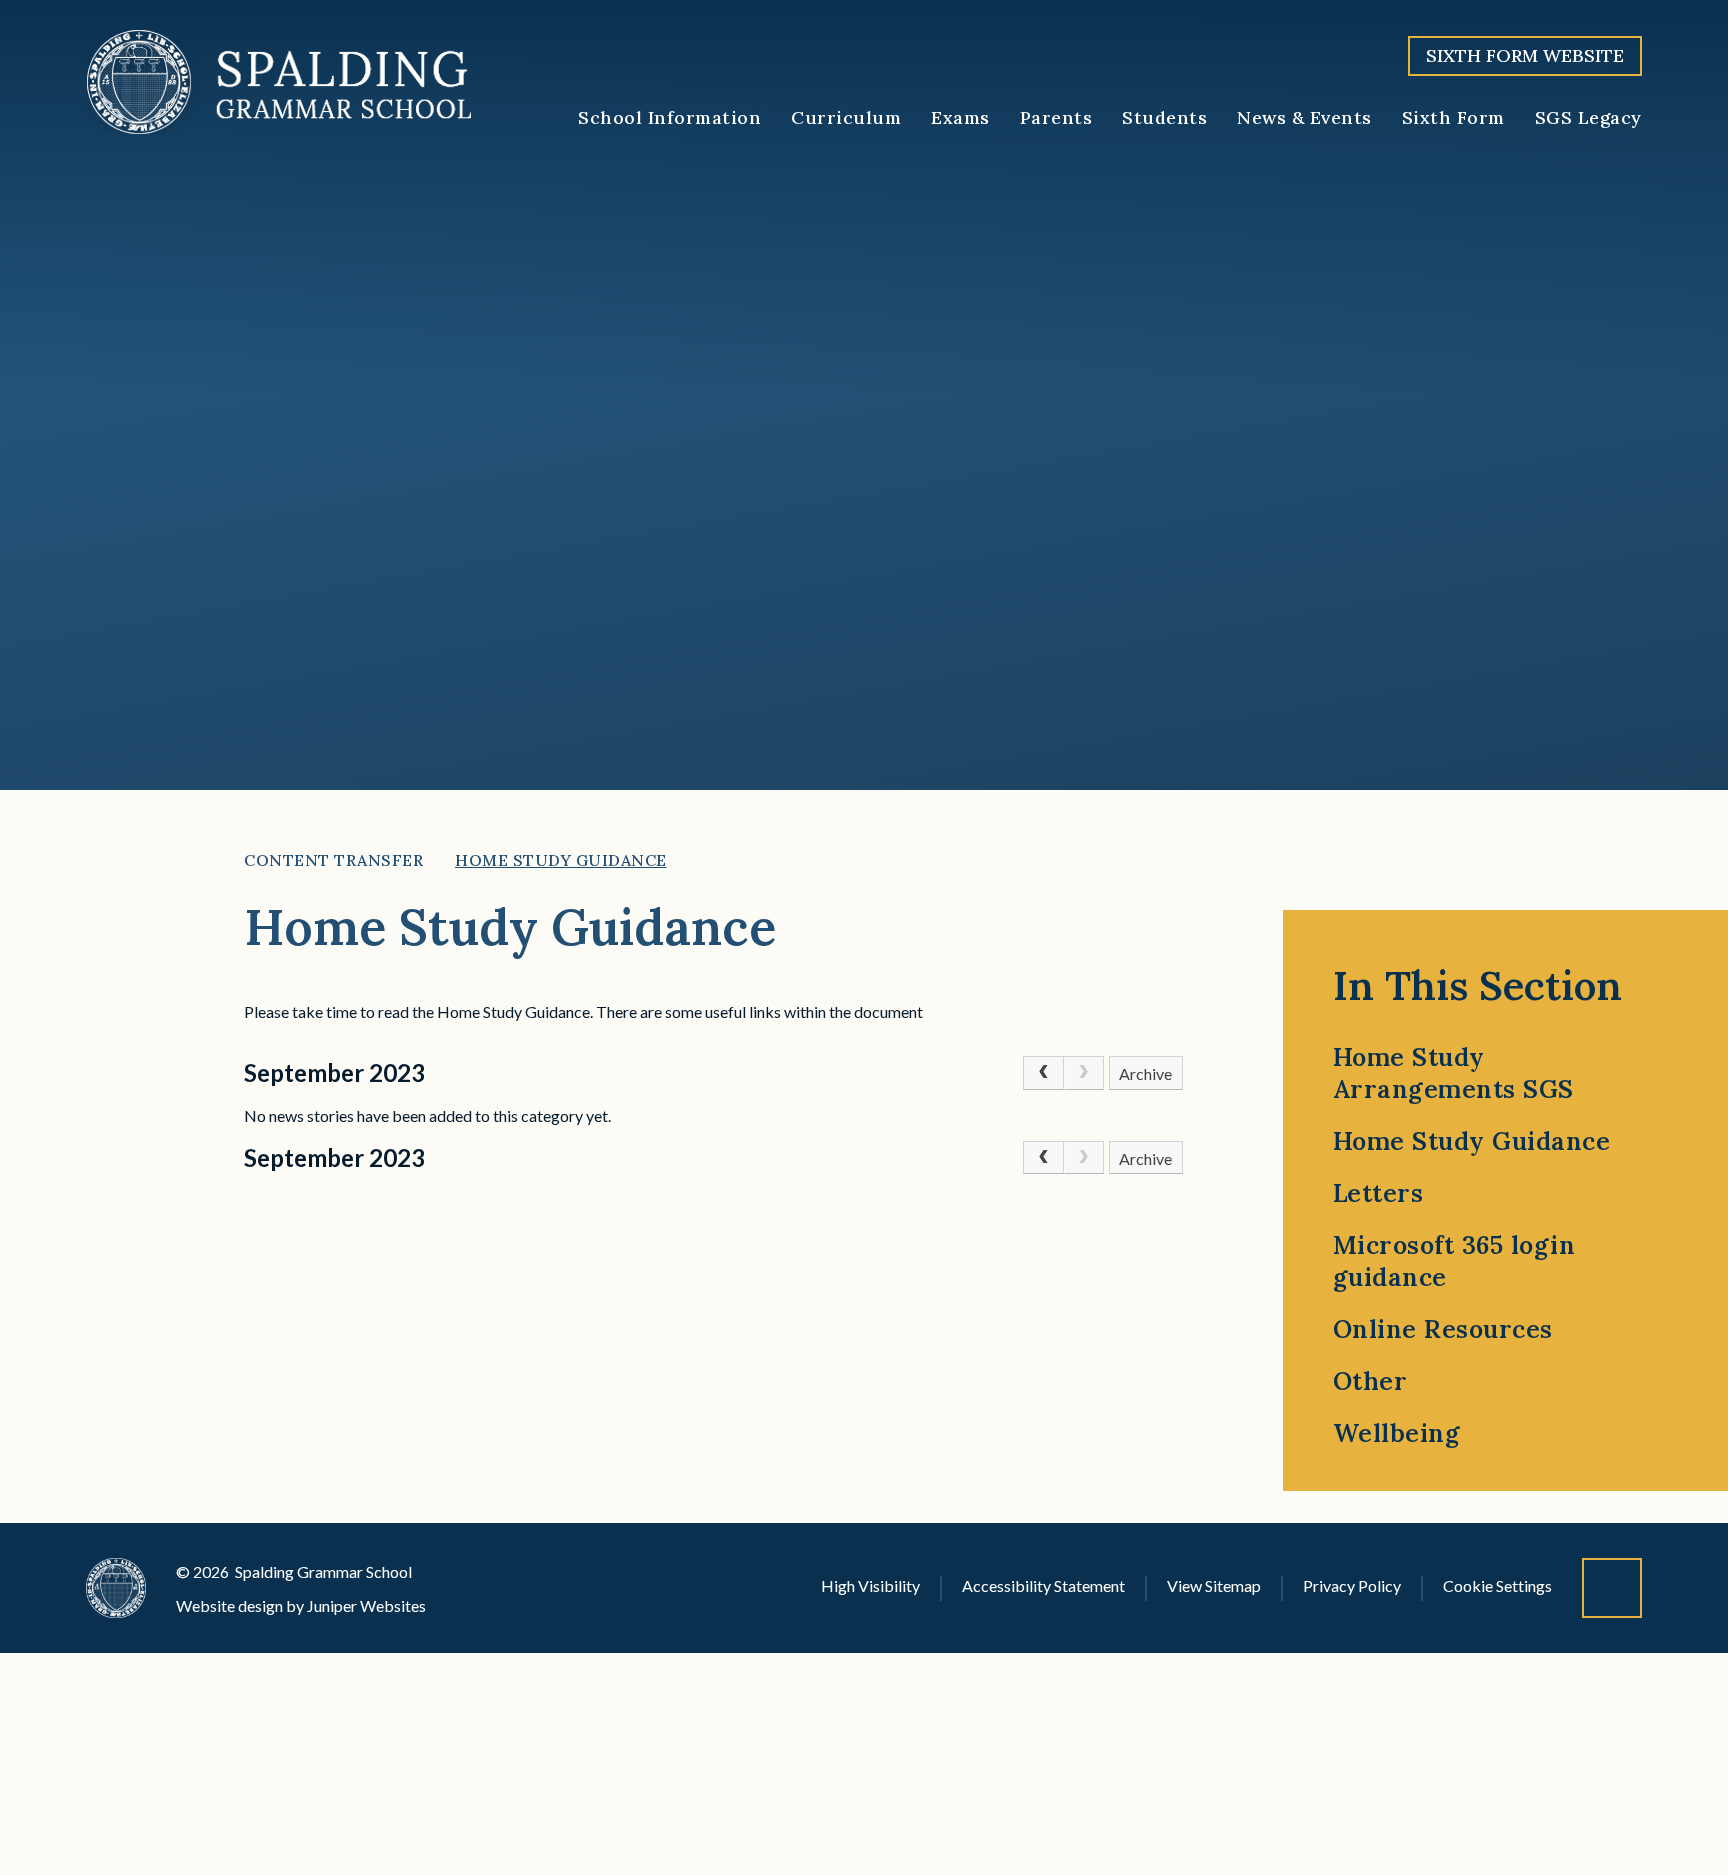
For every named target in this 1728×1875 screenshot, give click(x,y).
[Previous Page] (1043, 1073)
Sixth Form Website (1525, 55)
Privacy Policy (1352, 1585)
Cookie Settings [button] (1497, 1585)
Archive (1145, 1073)
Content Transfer (333, 860)
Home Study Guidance (561, 860)
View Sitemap (1214, 1585)
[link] (1084, 1073)
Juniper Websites (366, 1605)
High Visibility (870, 1585)
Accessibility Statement (1043, 1585)
